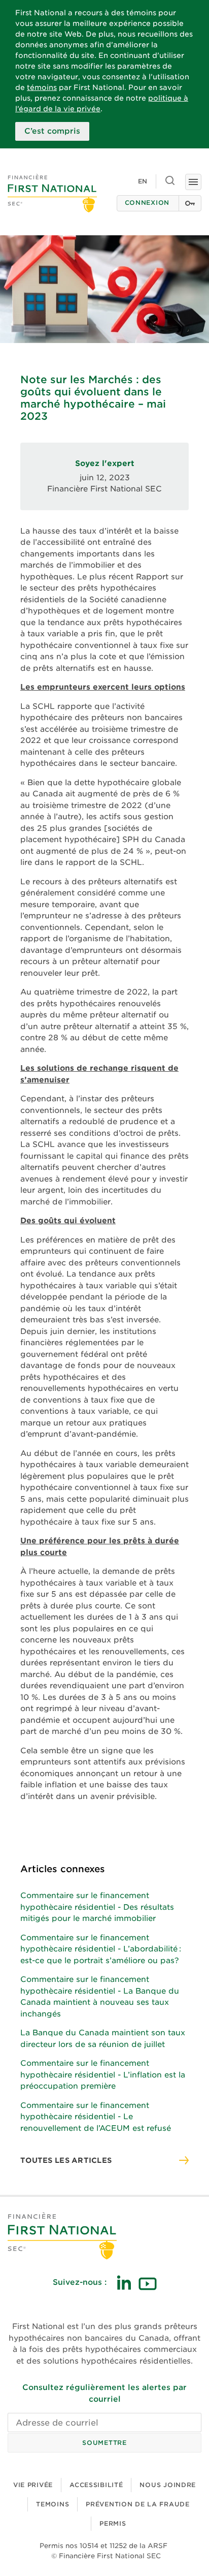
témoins (42, 87)
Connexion (147, 203)
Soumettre (104, 2443)
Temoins (53, 2504)
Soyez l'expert (105, 463)
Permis (113, 2523)
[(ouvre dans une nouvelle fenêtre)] (124, 2283)
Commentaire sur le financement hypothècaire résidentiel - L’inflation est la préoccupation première (103, 2075)
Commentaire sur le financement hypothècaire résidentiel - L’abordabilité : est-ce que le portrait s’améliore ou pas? (101, 1949)
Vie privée (33, 2485)
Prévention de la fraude (138, 2504)
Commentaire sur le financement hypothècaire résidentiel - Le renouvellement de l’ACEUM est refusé (96, 2117)
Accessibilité (96, 2485)
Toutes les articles (66, 2160)
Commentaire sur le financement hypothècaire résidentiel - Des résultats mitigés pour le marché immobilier (97, 1907)
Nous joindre (168, 2485)
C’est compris (52, 131)
